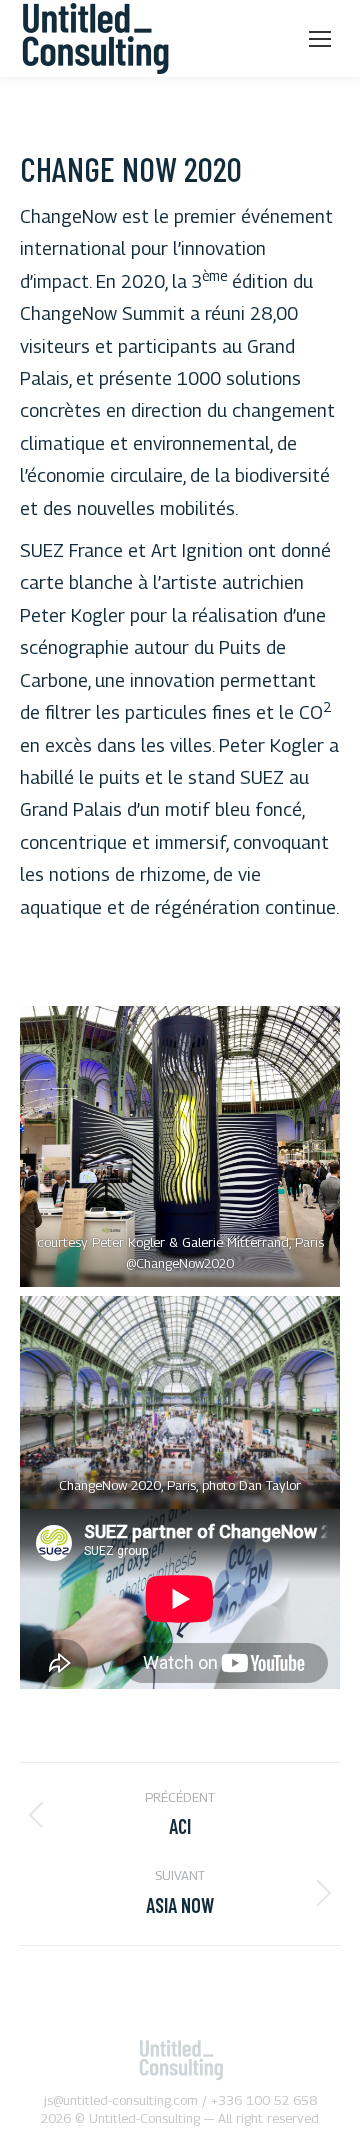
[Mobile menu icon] (320, 39)
